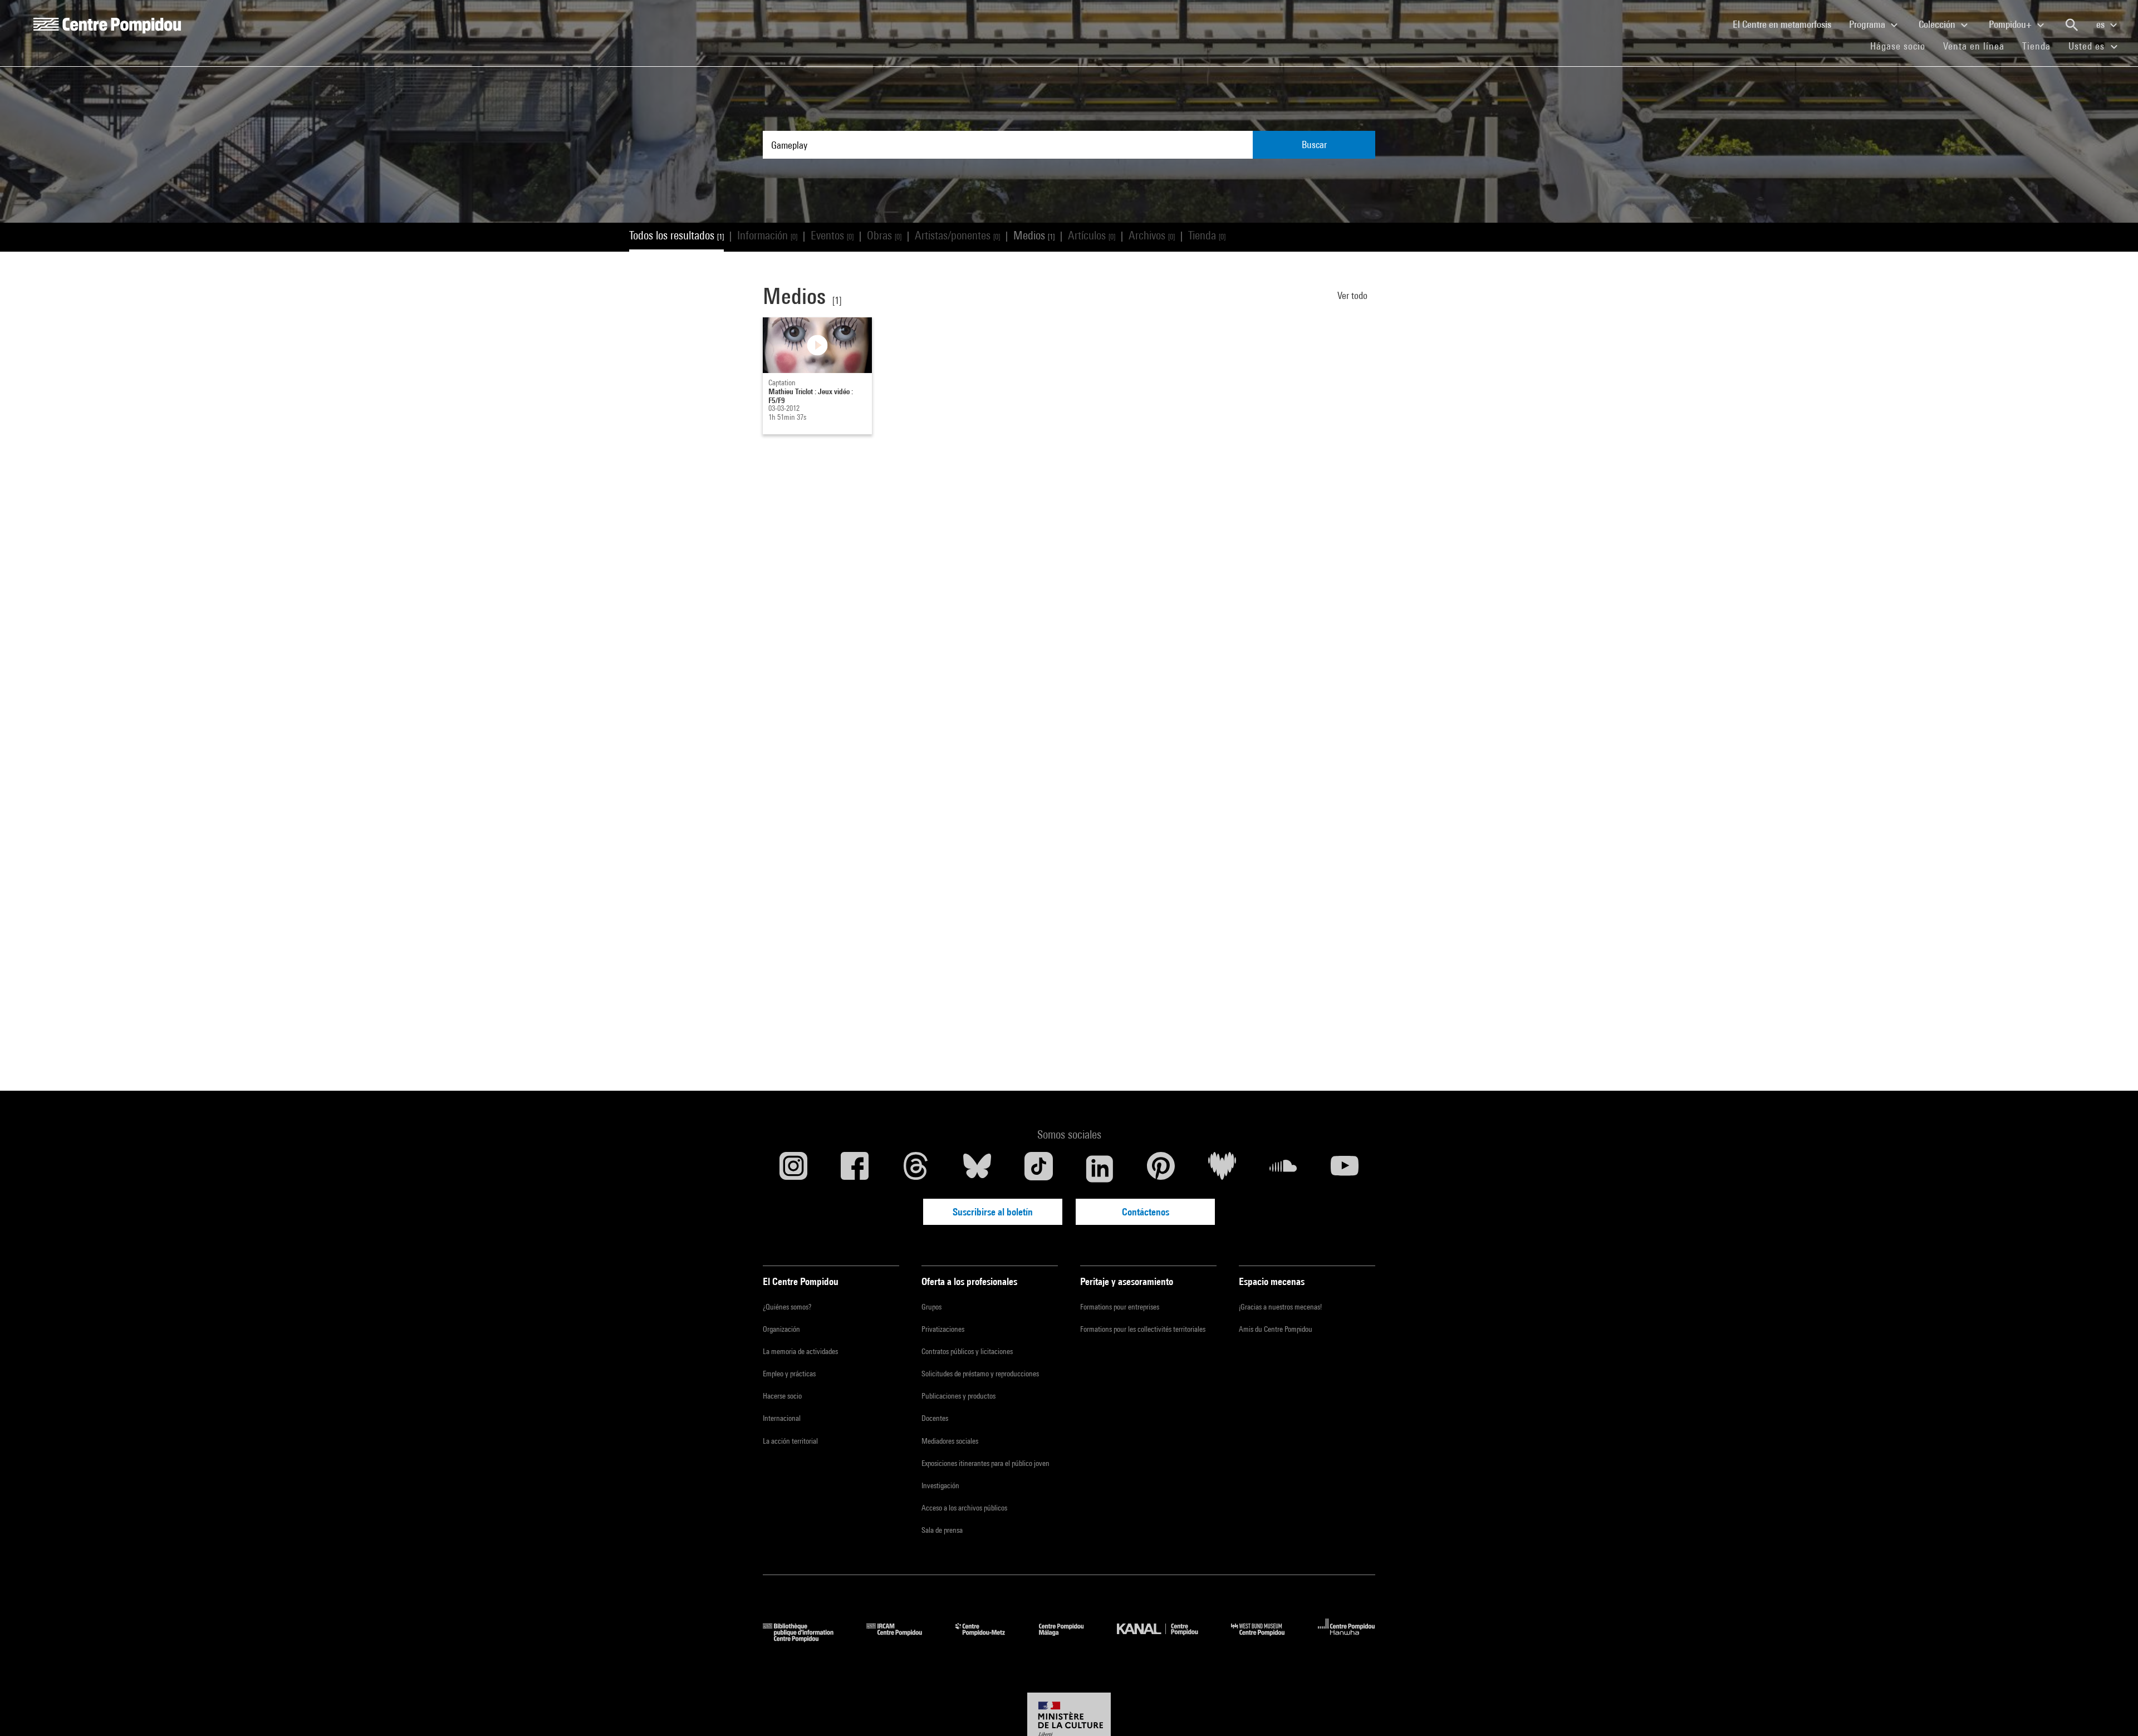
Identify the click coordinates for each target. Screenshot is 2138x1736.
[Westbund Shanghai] (1266, 1638)
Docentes (935, 1418)
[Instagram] (793, 1169)
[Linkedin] (1100, 1169)
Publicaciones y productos (958, 1396)
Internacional (782, 1418)
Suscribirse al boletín (993, 1212)
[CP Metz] (989, 1638)
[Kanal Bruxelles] (1166, 1638)
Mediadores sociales (950, 1441)
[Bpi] (806, 1638)
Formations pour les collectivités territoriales (1143, 1329)
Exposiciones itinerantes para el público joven (985, 1463)
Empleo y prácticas (789, 1374)
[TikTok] (1038, 1169)
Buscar (1314, 144)
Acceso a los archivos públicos (964, 1508)
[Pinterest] (1161, 1169)
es (2102, 24)
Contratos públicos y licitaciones (967, 1351)
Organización (781, 1329)
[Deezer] (1222, 1169)
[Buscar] (2072, 25)
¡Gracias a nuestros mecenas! (1280, 1307)
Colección (1938, 24)
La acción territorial (790, 1441)
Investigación (940, 1485)
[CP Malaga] (1070, 1638)
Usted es (2088, 46)
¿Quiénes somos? (787, 1307)
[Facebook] (855, 1169)
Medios (1034, 235)
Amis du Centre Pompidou (1276, 1329)
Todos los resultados (676, 235)
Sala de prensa (942, 1530)
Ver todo (1354, 295)
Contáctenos (1146, 1212)
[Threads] (916, 1169)
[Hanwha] (1347, 1638)
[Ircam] (903, 1638)
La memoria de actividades (800, 1351)
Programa (1868, 24)
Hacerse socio (782, 1396)
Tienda (2041, 46)
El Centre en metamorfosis (1786, 24)
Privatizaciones (943, 1329)
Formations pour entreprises (1120, 1307)
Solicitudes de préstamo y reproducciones (980, 1374)
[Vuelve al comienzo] (2112, 1710)
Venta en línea (1974, 46)
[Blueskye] (977, 1169)
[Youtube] (1345, 1169)
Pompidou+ (2011, 24)
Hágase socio (1902, 46)
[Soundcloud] (1283, 1169)
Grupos (931, 1307)
